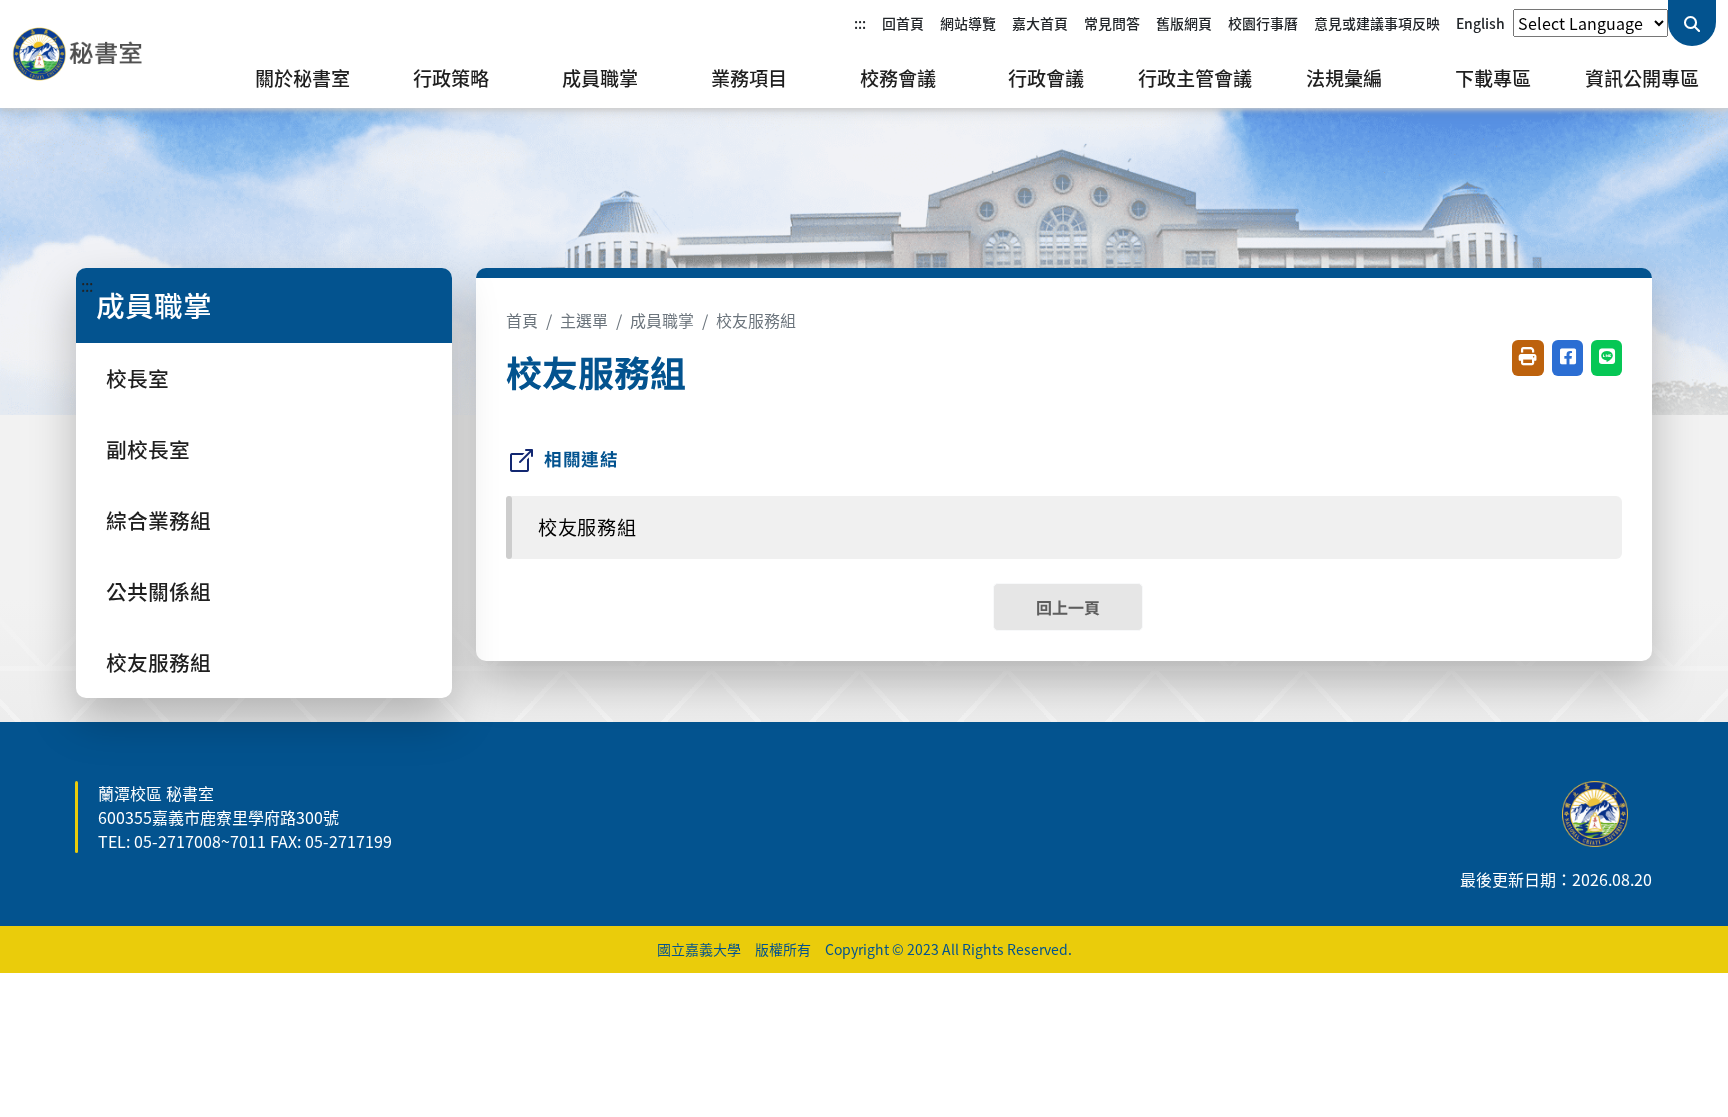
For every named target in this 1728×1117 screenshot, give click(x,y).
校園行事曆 (1263, 23)
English (1480, 23)
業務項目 (749, 78)
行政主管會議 (1195, 78)
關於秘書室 (302, 78)
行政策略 (451, 78)
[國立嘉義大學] (120, 54)
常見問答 (1112, 23)
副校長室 (148, 449)
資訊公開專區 (1642, 78)
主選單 (584, 320)
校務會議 (898, 78)
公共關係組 (158, 591)
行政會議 (1046, 78)
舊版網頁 (1184, 23)
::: (860, 23)
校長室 (137, 378)
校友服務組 (158, 662)
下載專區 (1493, 78)
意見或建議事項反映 (1377, 23)
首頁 (522, 320)
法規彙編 (1344, 78)
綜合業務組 (158, 520)
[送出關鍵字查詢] (1692, 23)
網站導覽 (968, 23)
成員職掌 (600, 78)
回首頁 (903, 23)
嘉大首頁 (1040, 23)
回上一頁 (1068, 607)
